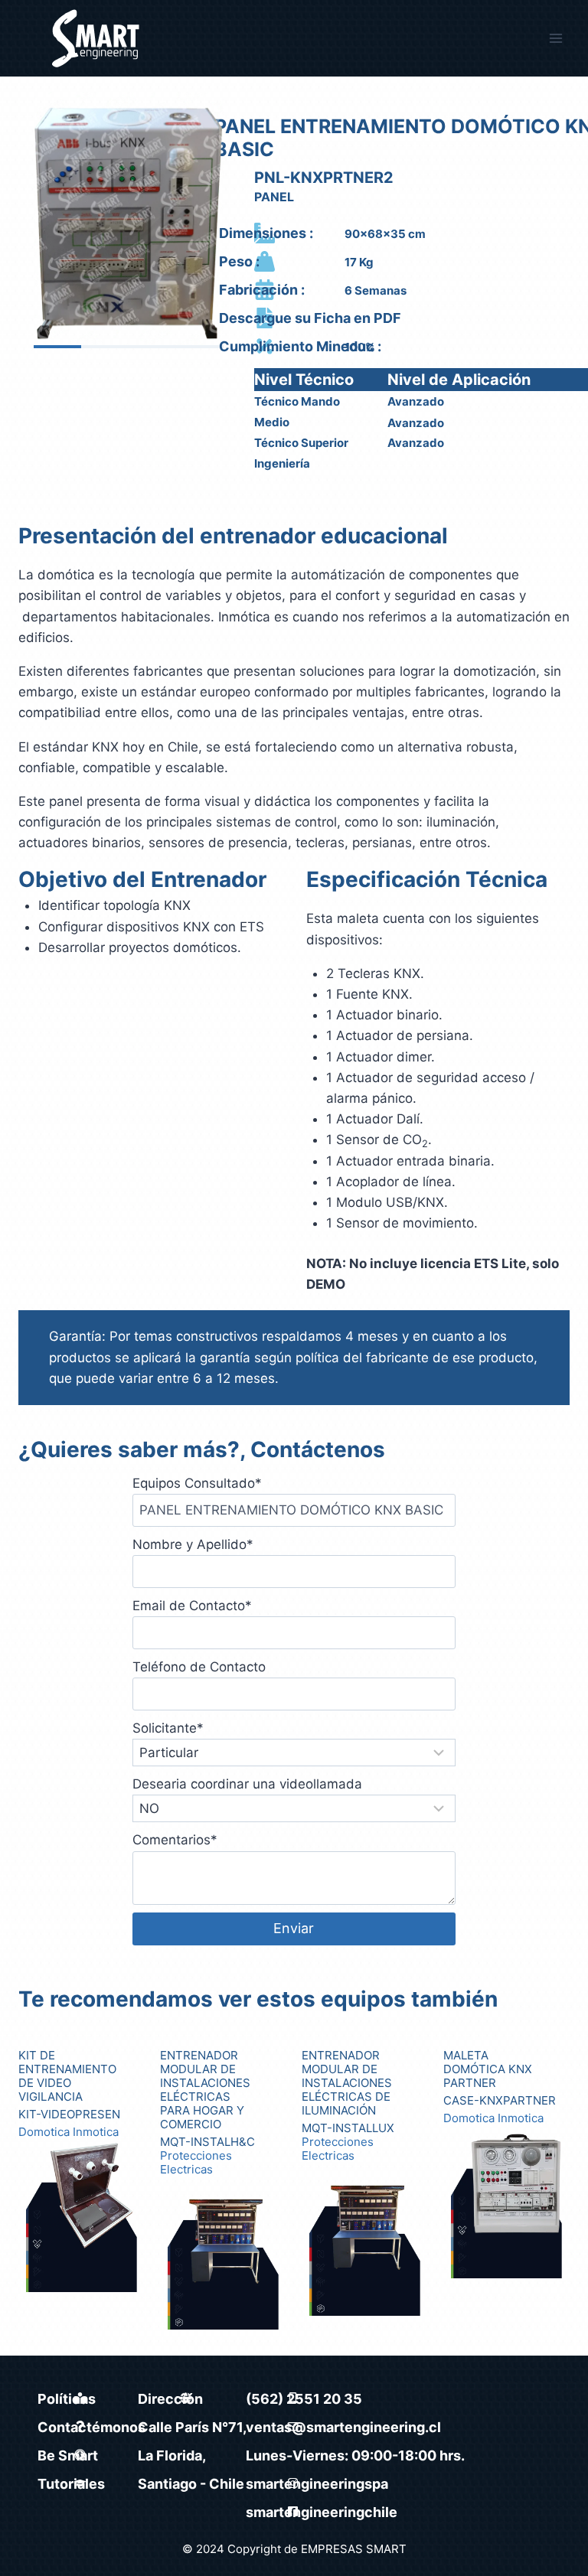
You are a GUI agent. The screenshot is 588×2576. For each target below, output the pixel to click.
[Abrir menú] (555, 38)
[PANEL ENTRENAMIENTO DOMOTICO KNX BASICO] (129, 220)
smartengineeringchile (322, 2512)
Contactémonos (91, 2427)
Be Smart (68, 2455)
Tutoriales (71, 2484)
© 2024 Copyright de (242, 2549)
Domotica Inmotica (69, 2132)
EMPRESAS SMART (354, 2549)
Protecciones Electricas (196, 2163)
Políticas (67, 2399)
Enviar (294, 1928)
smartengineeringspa (317, 2484)
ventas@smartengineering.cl (343, 2427)
